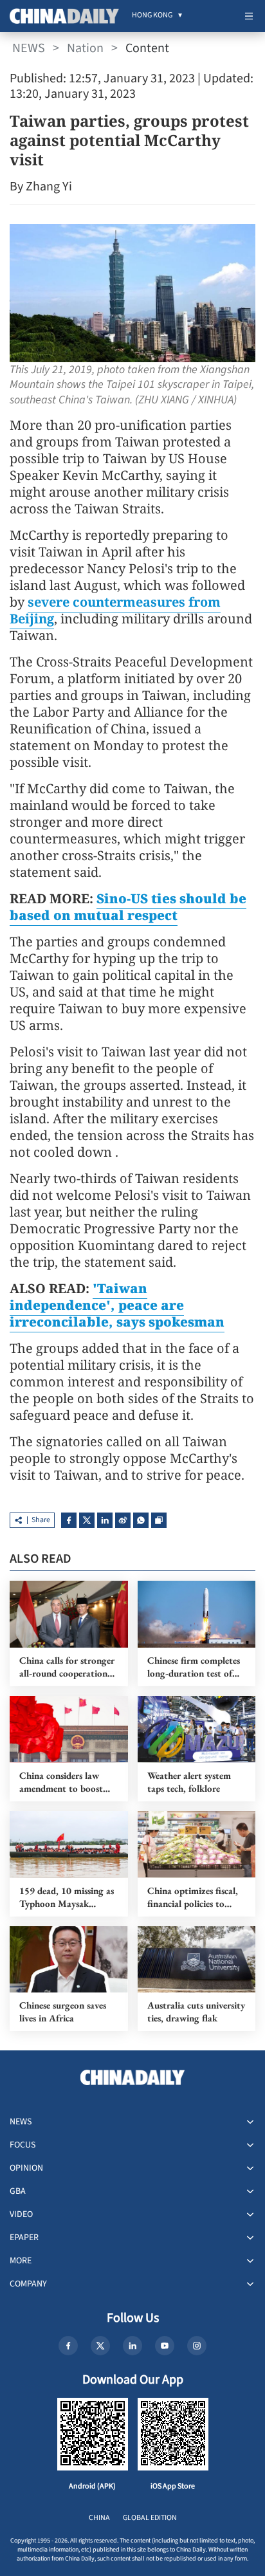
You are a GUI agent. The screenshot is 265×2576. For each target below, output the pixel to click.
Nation (85, 48)
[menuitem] (152, 16)
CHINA (99, 2518)
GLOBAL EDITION (150, 2518)
